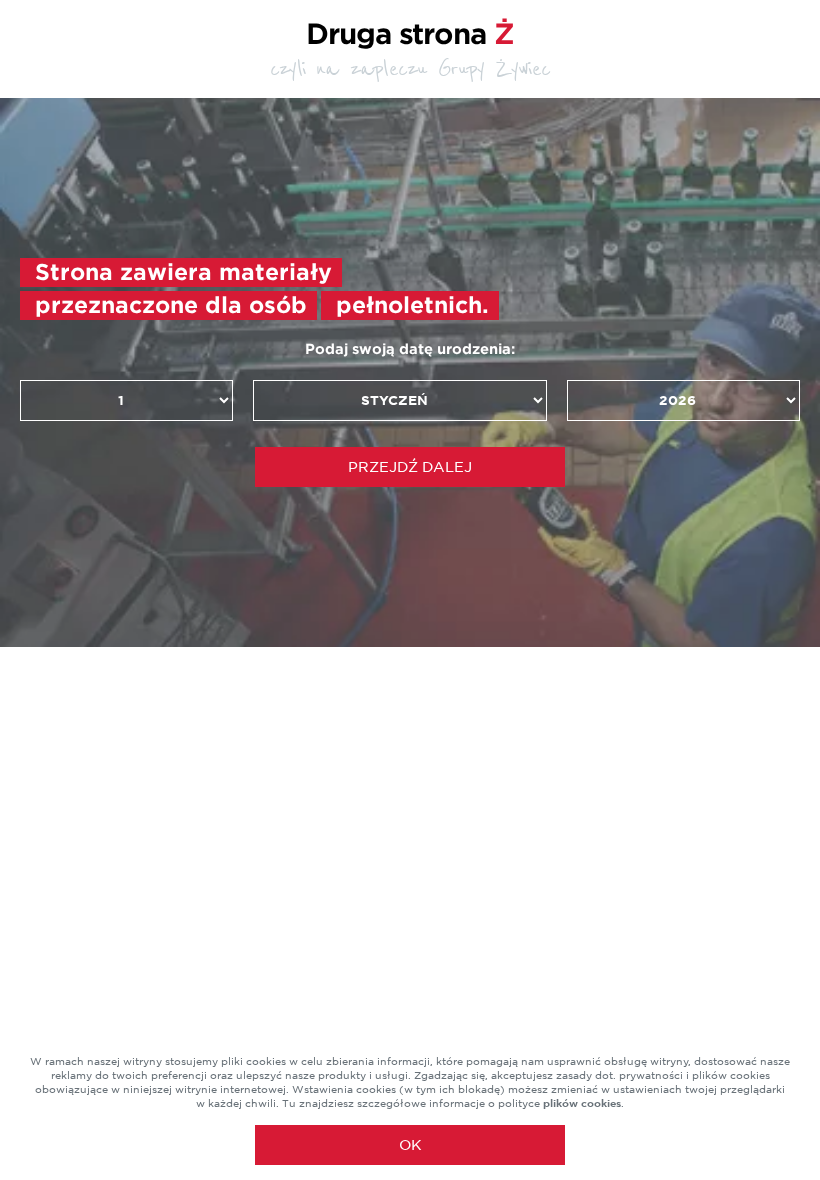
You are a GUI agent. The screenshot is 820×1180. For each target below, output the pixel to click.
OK (410, 1145)
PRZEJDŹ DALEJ (410, 467)
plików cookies (582, 1103)
